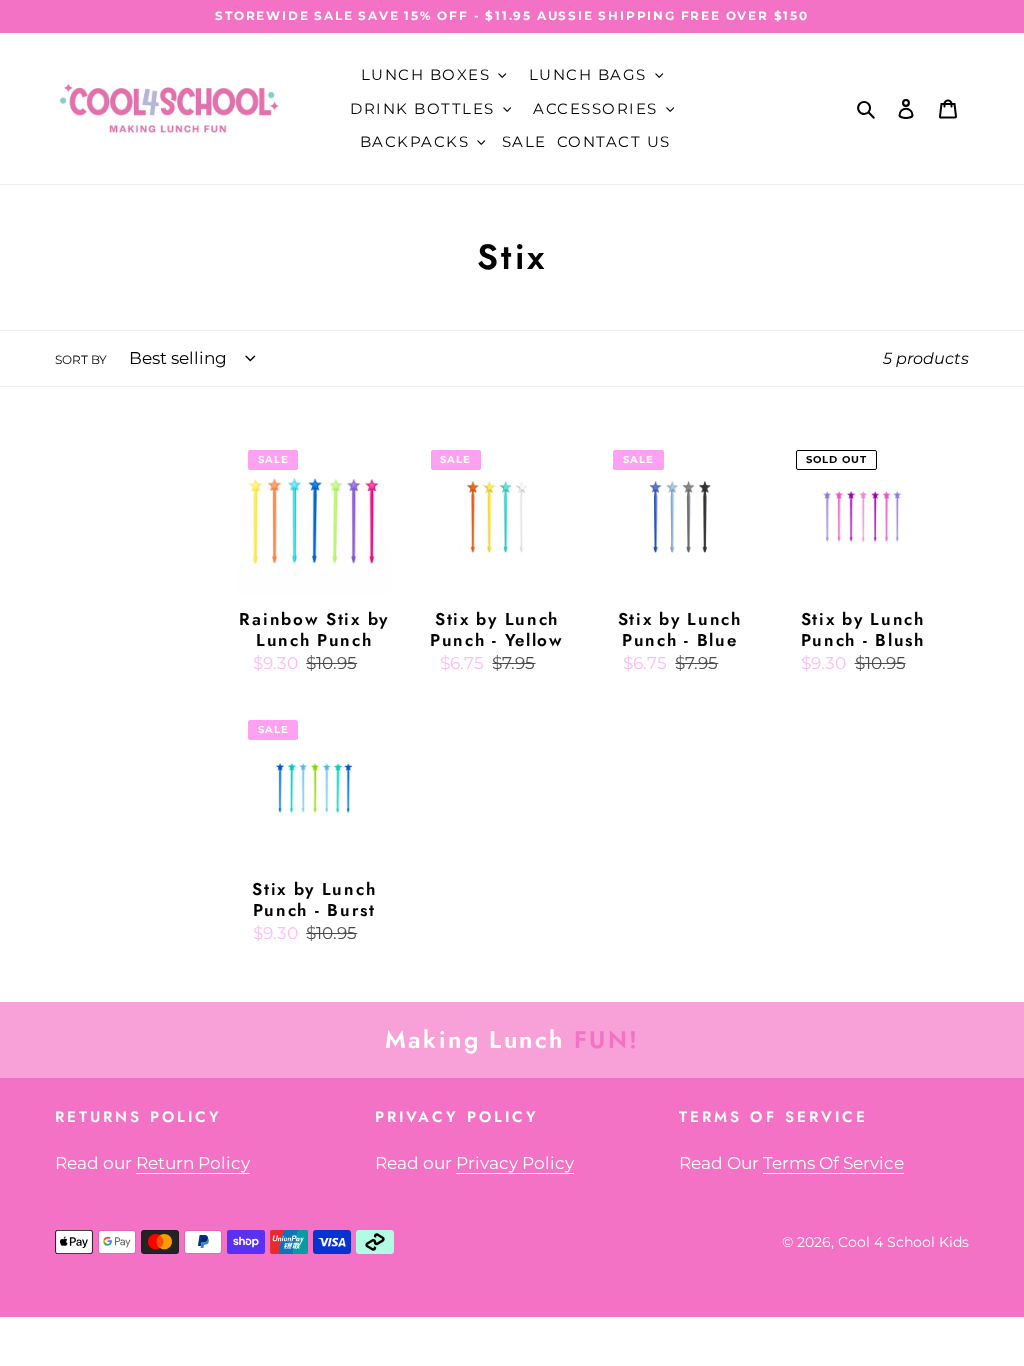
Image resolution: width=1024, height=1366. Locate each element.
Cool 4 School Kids (903, 1242)
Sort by (81, 359)
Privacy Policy (515, 1163)
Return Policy (193, 1163)
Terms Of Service (833, 1163)
